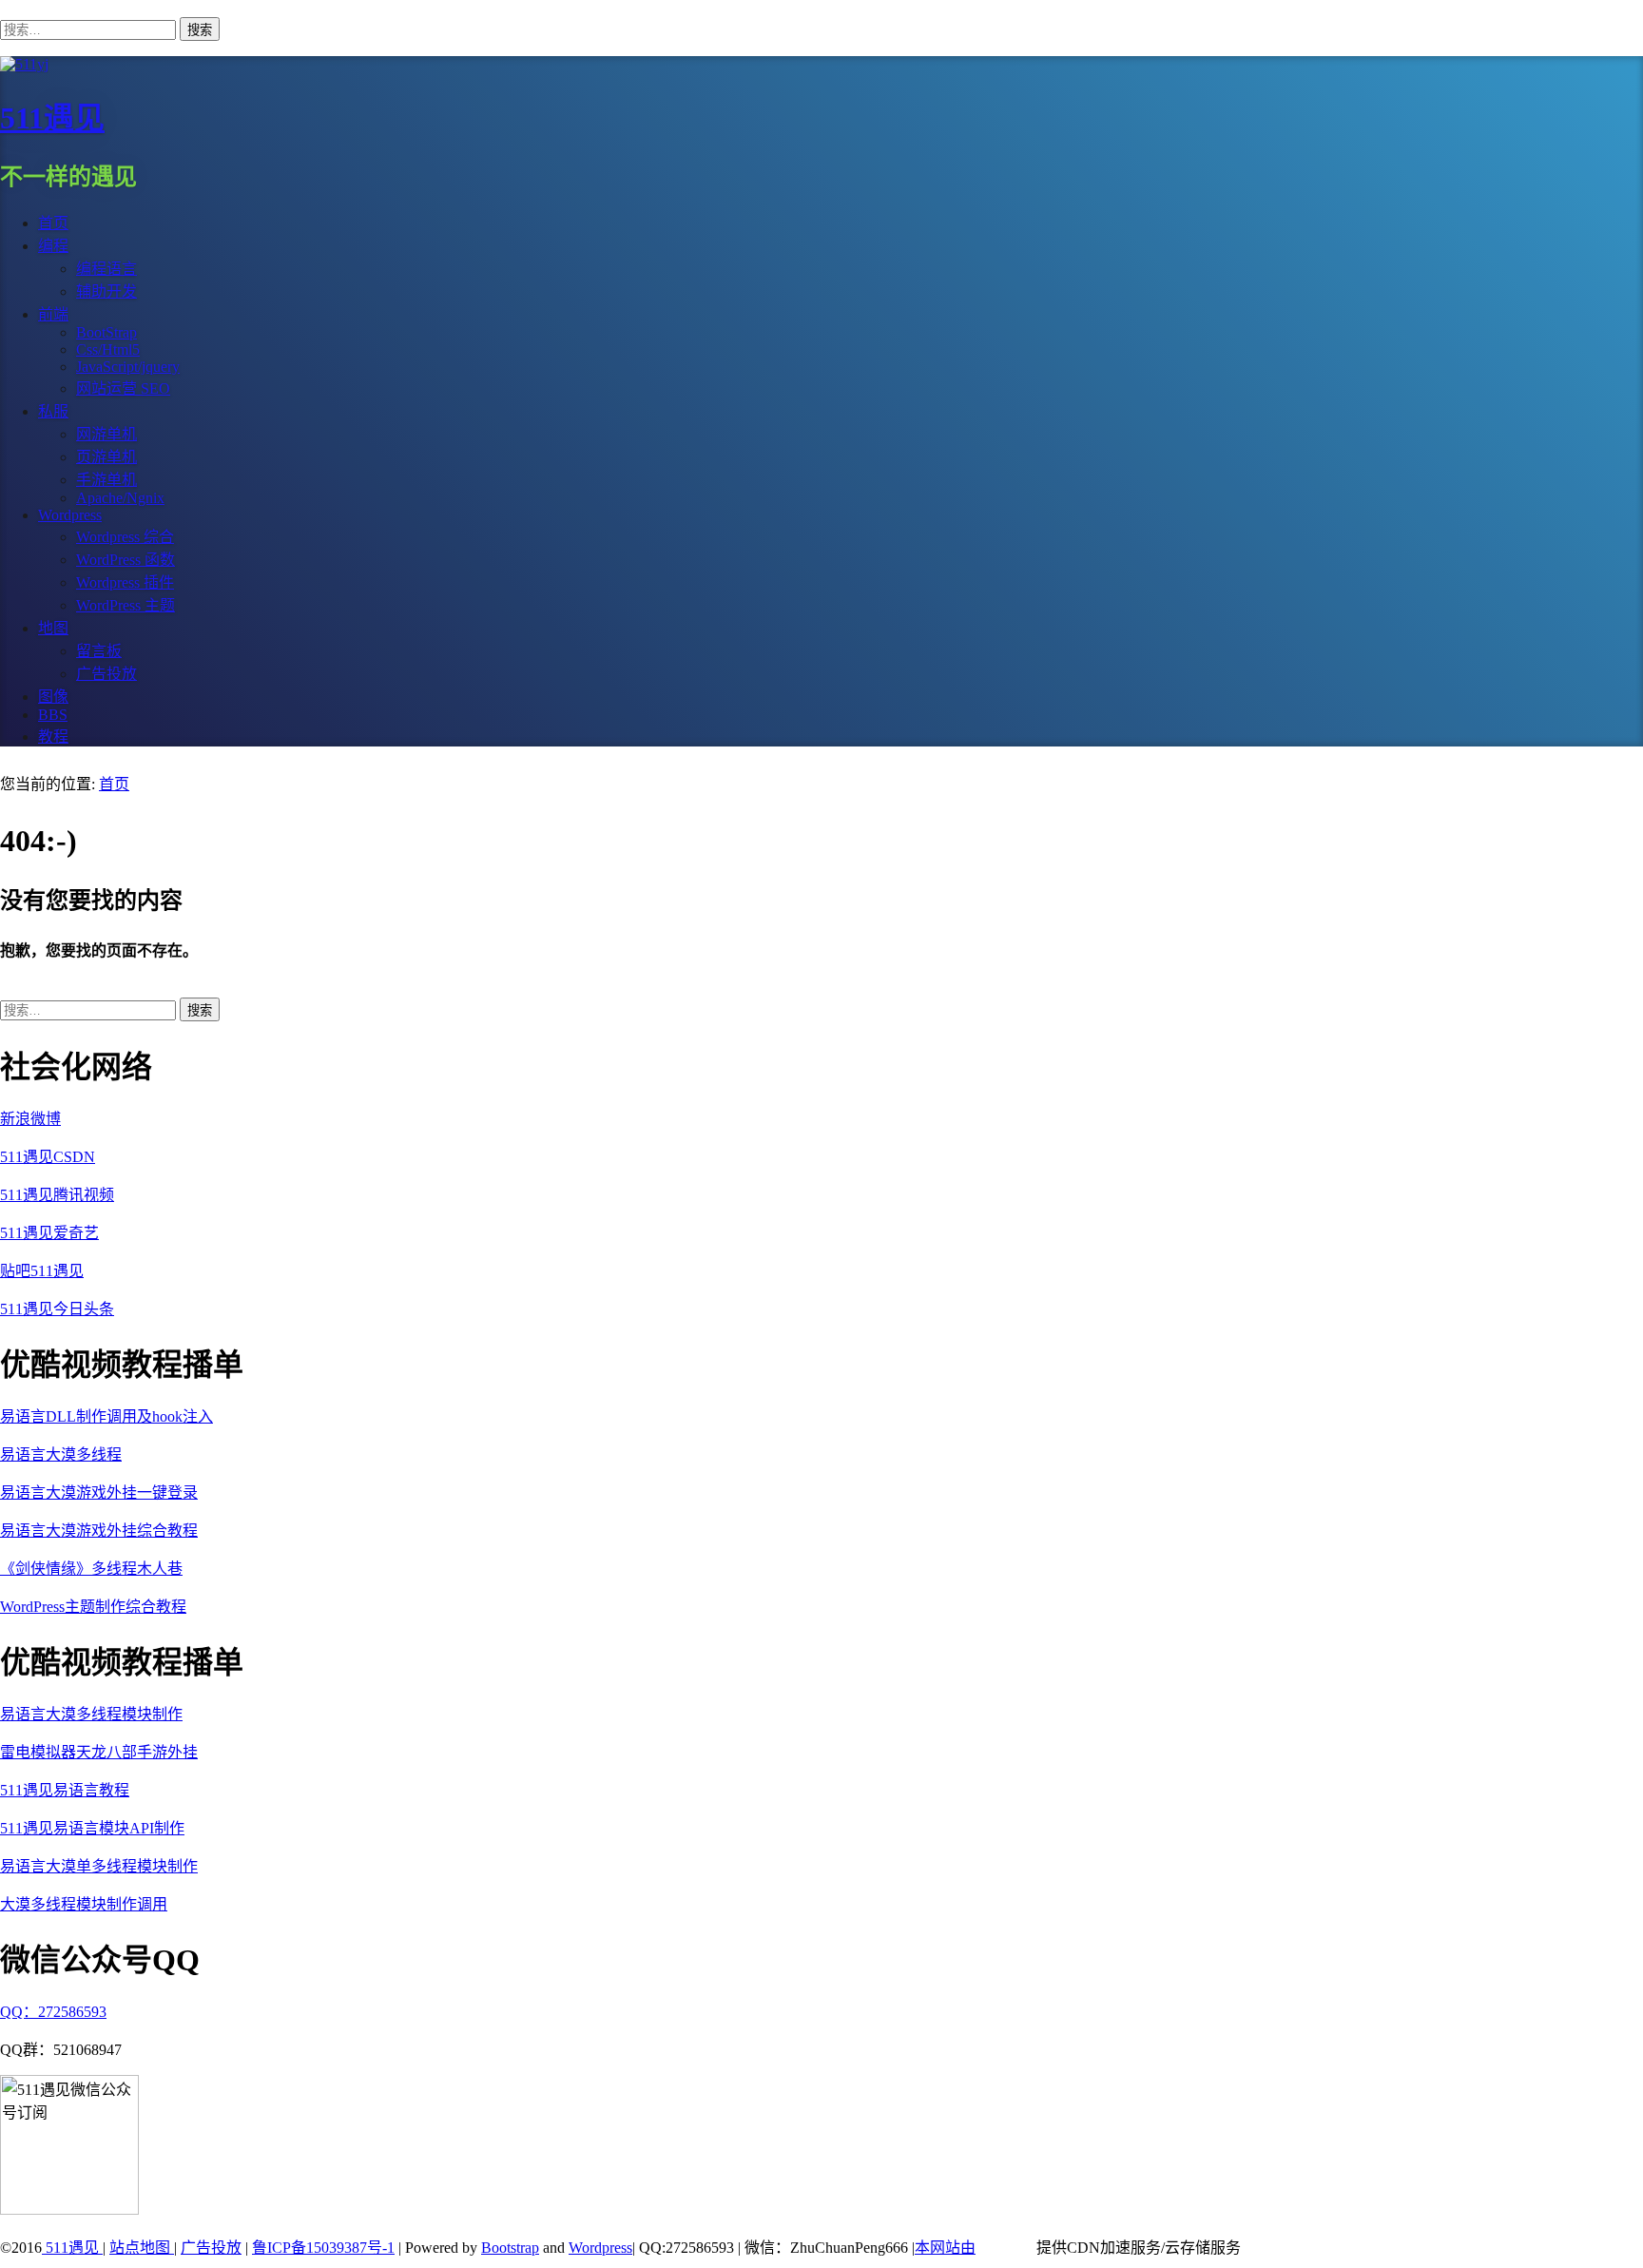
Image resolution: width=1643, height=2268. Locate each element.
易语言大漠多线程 (61, 1454)
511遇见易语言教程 (65, 1790)
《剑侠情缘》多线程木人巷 (91, 1569)
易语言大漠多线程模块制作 (91, 1714)
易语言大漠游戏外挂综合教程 (99, 1531)
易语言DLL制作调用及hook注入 (106, 1416)
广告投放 (211, 2248)
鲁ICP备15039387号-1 (323, 2248)
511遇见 (52, 118)
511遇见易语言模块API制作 (92, 1828)
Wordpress (600, 2248)
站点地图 (142, 2248)
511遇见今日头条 (57, 1309)
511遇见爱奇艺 (49, 1233)
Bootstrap (510, 2248)
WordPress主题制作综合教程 (93, 1607)
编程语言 (106, 269)
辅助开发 (106, 291)
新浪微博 (30, 1119)
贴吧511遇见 (42, 1271)
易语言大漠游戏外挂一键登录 (99, 1493)
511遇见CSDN (48, 1157)
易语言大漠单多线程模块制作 (99, 1866)
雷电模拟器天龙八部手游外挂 (99, 1752)
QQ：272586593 (53, 2012)
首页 (114, 784)
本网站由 (945, 2248)
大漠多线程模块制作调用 (84, 1904)
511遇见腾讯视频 (57, 1195)
